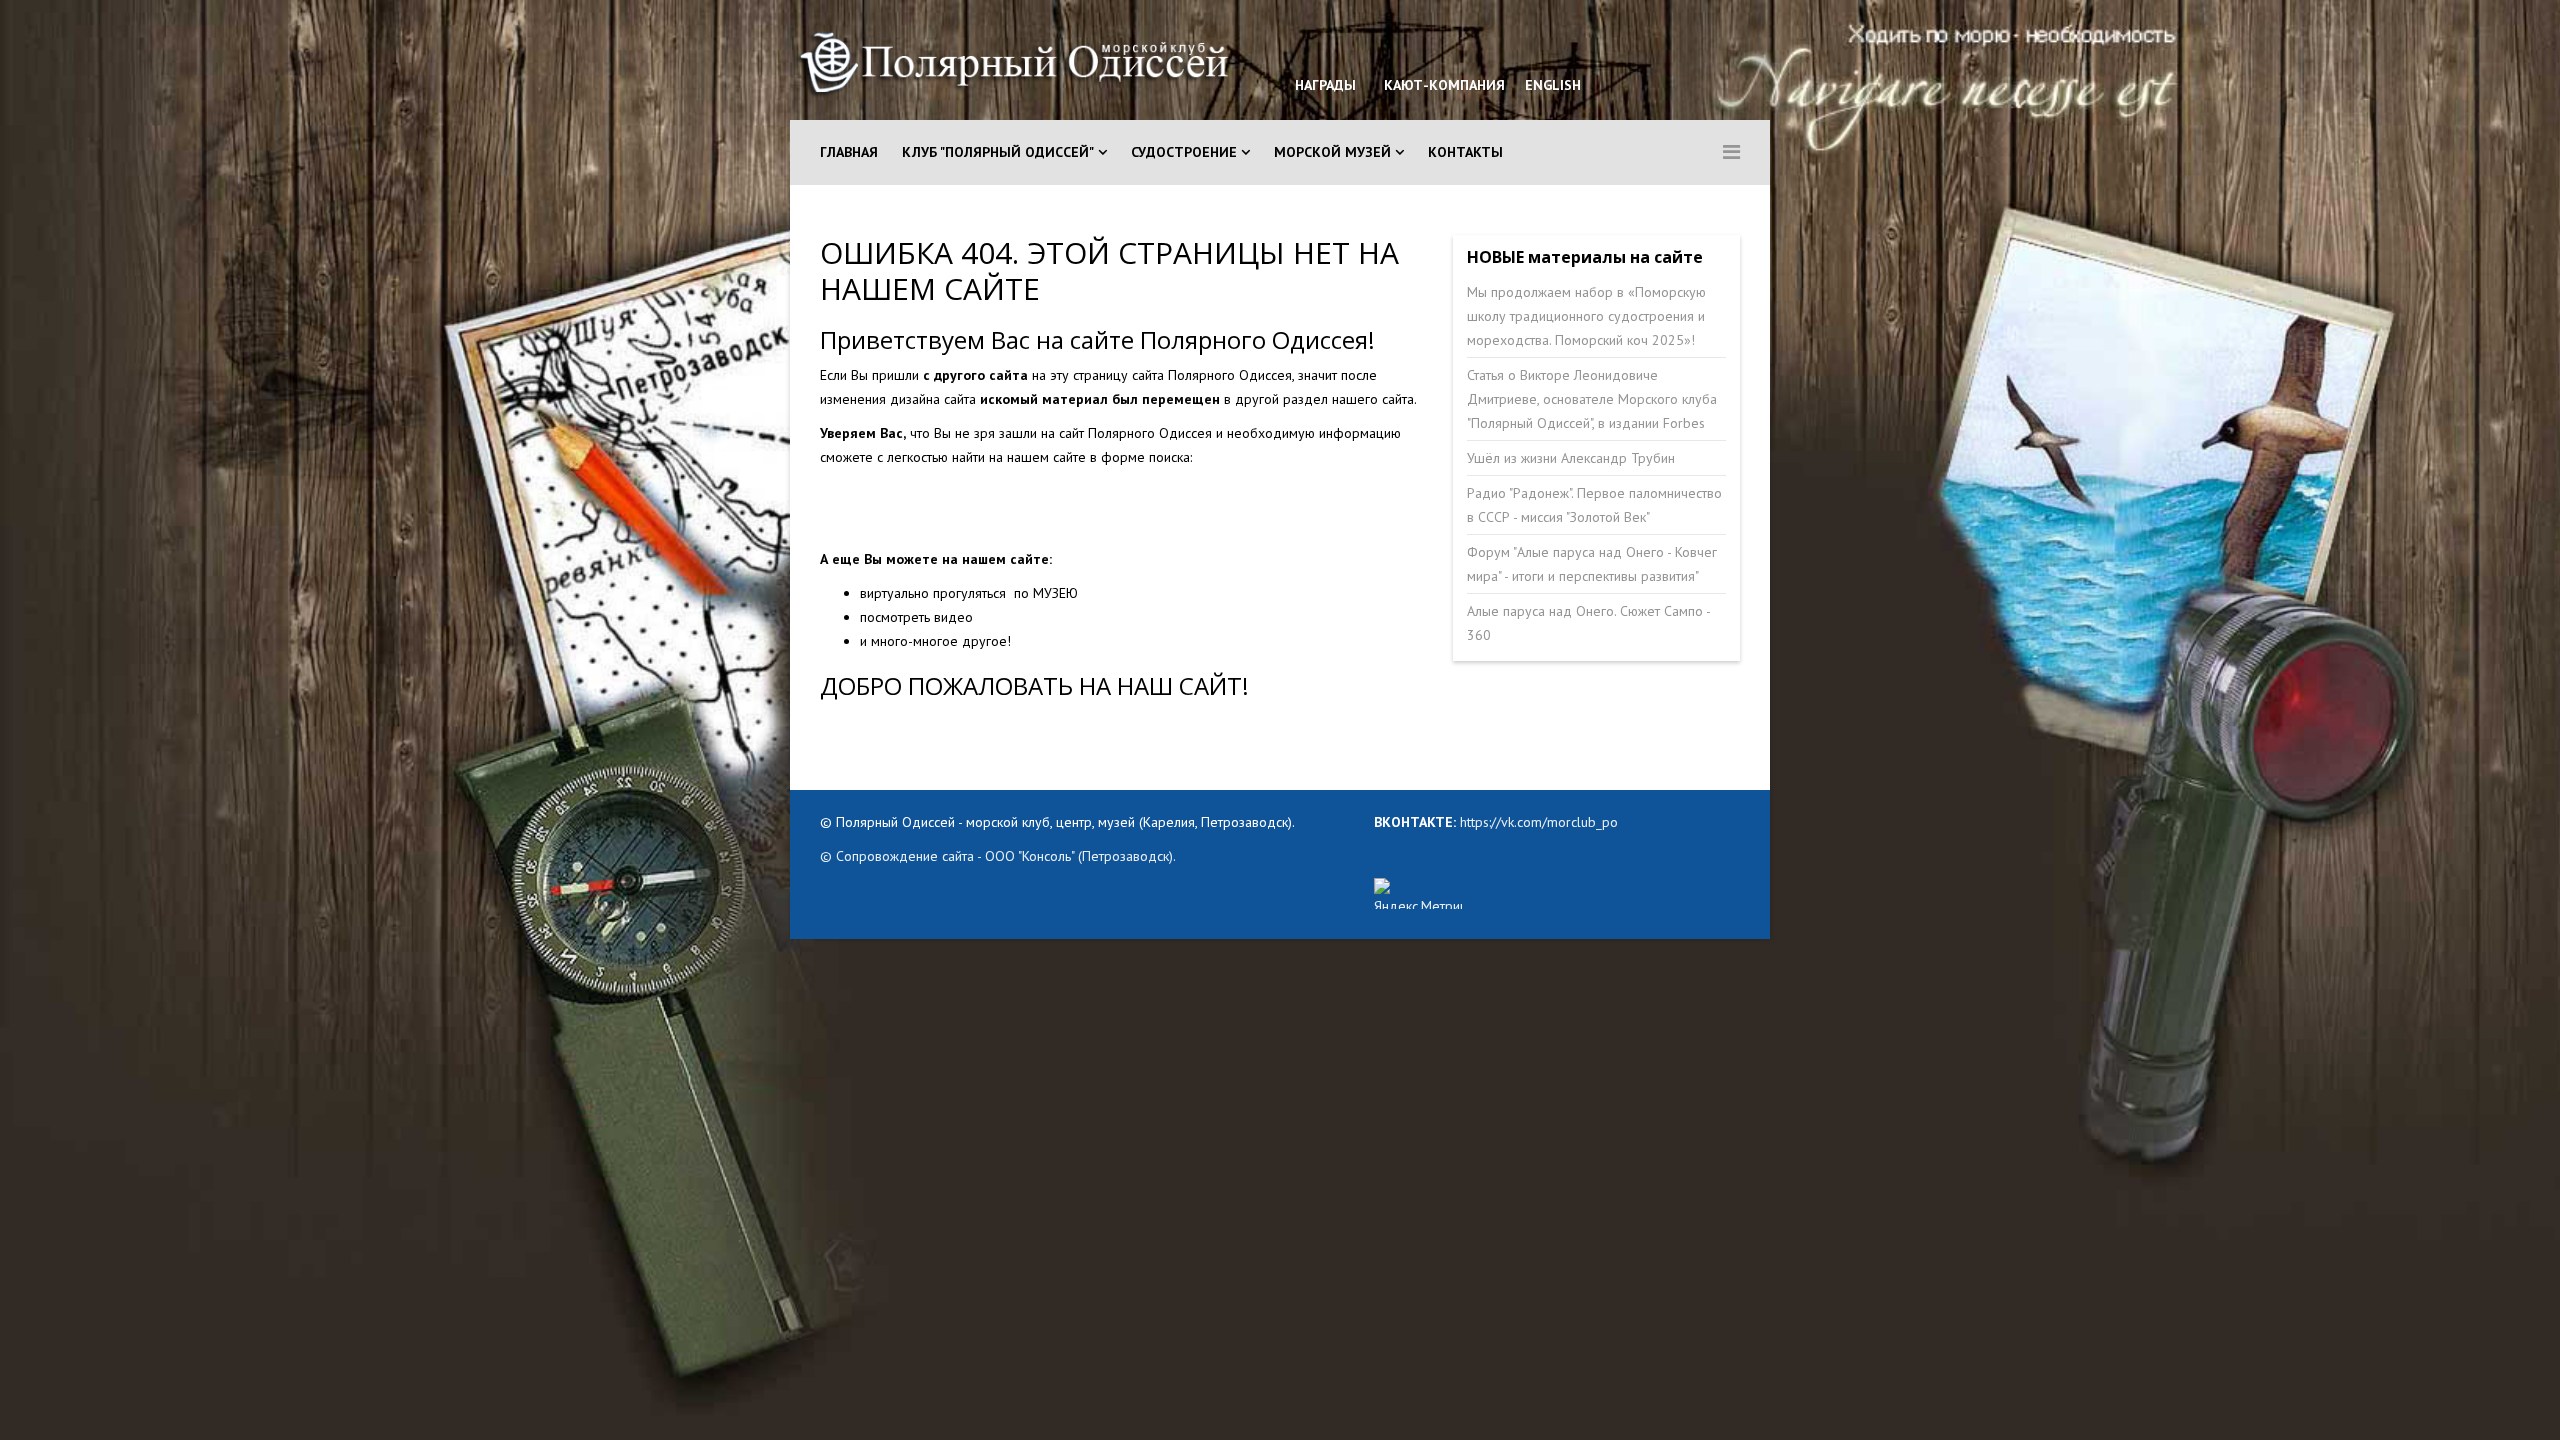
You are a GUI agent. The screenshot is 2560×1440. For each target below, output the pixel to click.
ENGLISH (1551, 85)
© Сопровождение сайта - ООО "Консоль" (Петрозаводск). (998, 856)
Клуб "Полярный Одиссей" (998, 152)
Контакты (1465, 152)
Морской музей (1332, 152)
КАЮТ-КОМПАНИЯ (1442, 85)
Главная (849, 152)
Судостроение (1184, 152)
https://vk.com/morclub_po (1537, 822)
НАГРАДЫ (1325, 85)
